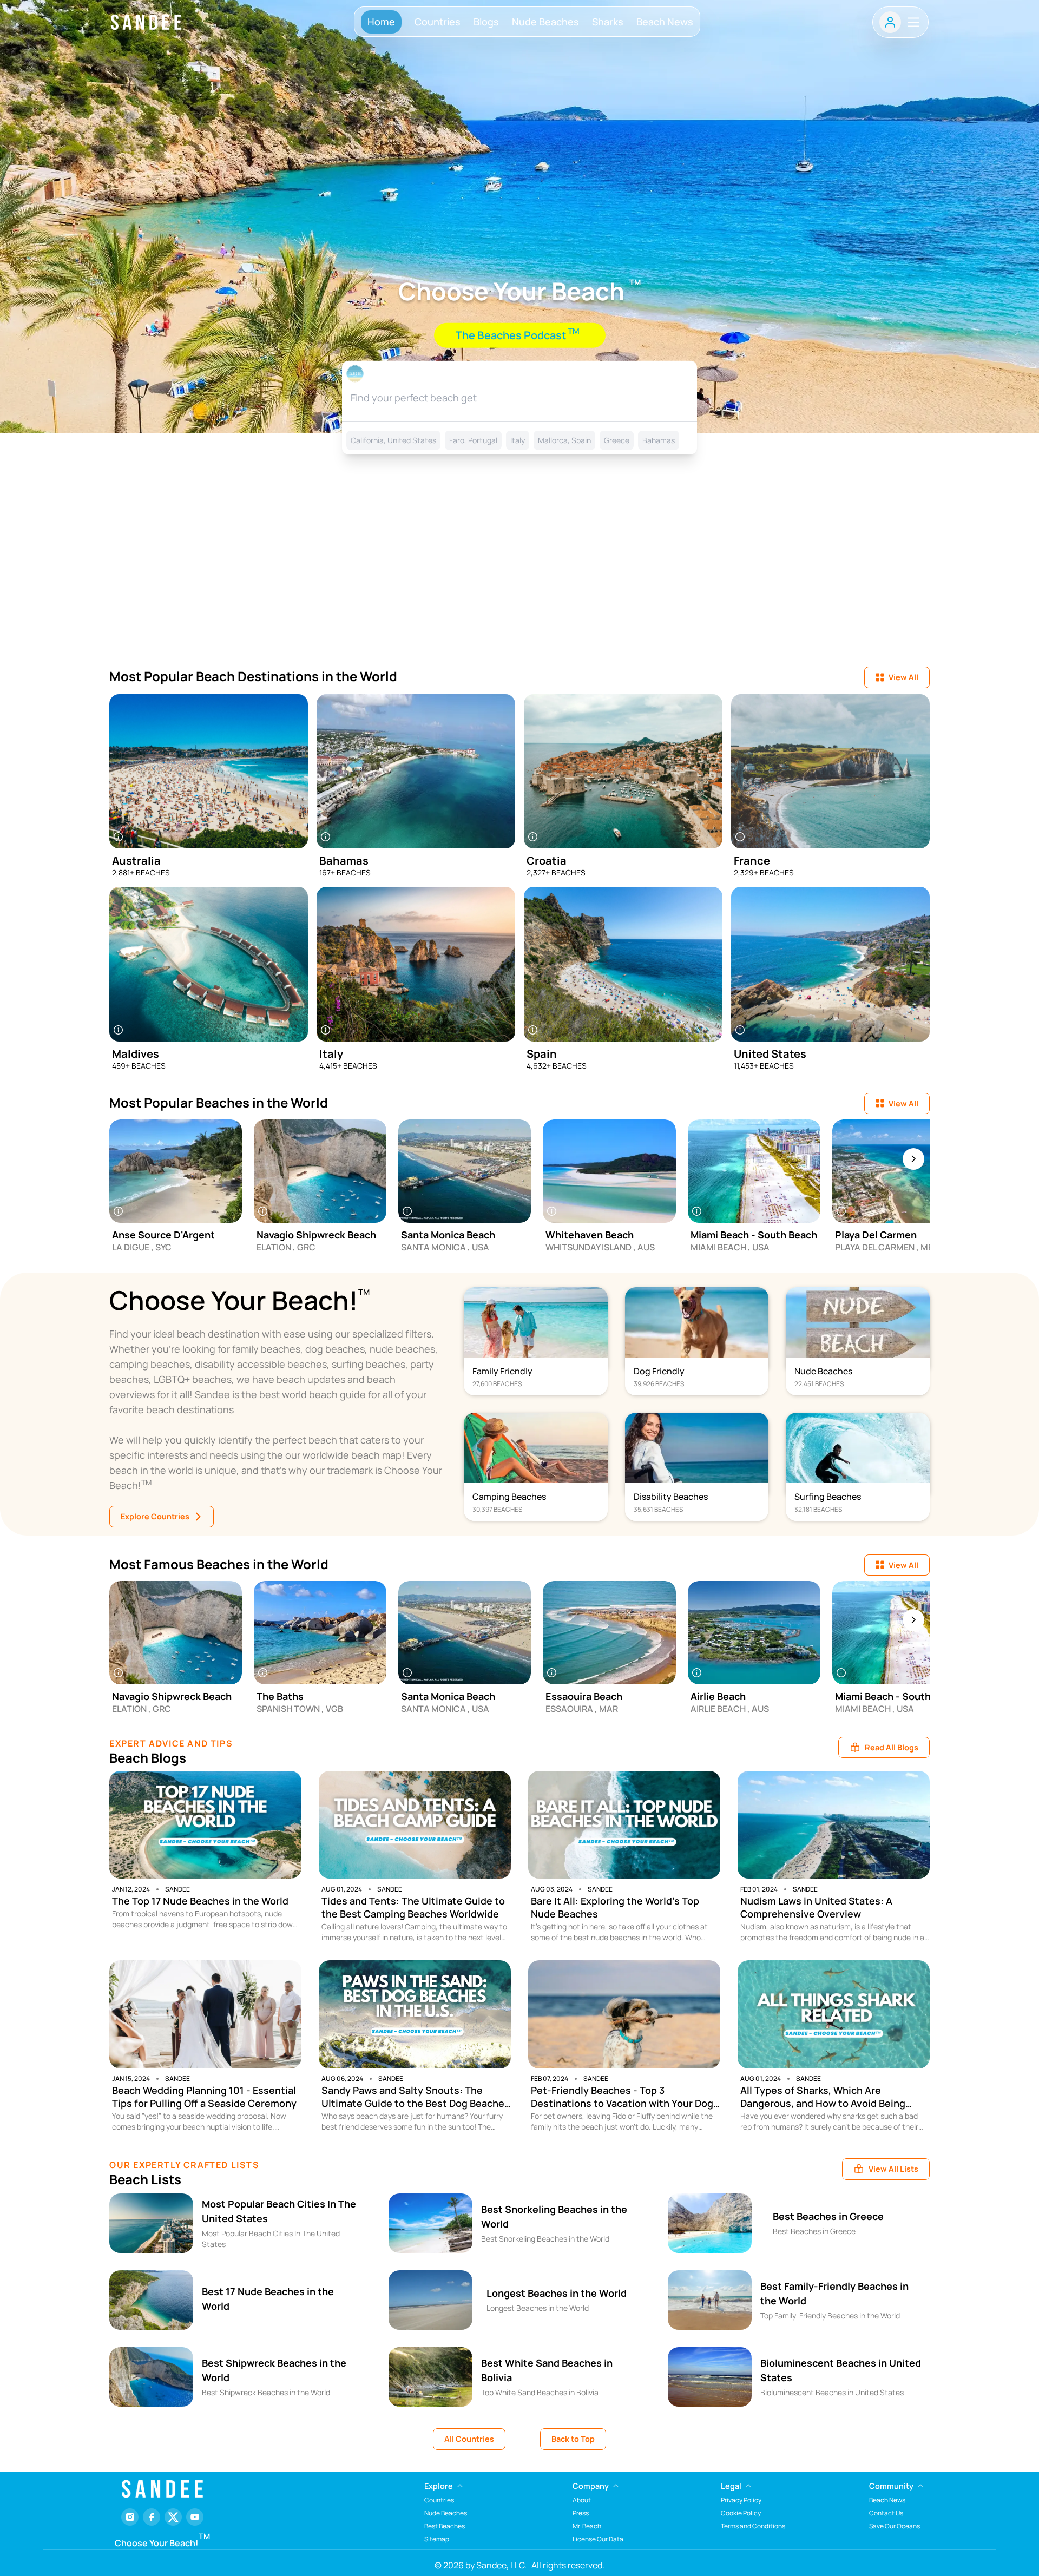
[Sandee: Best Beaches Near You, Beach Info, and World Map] (146, 22)
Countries (438, 22)
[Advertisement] (519, 575)
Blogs (486, 22)
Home (381, 22)
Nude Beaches (545, 22)
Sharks (608, 22)
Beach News (665, 22)
